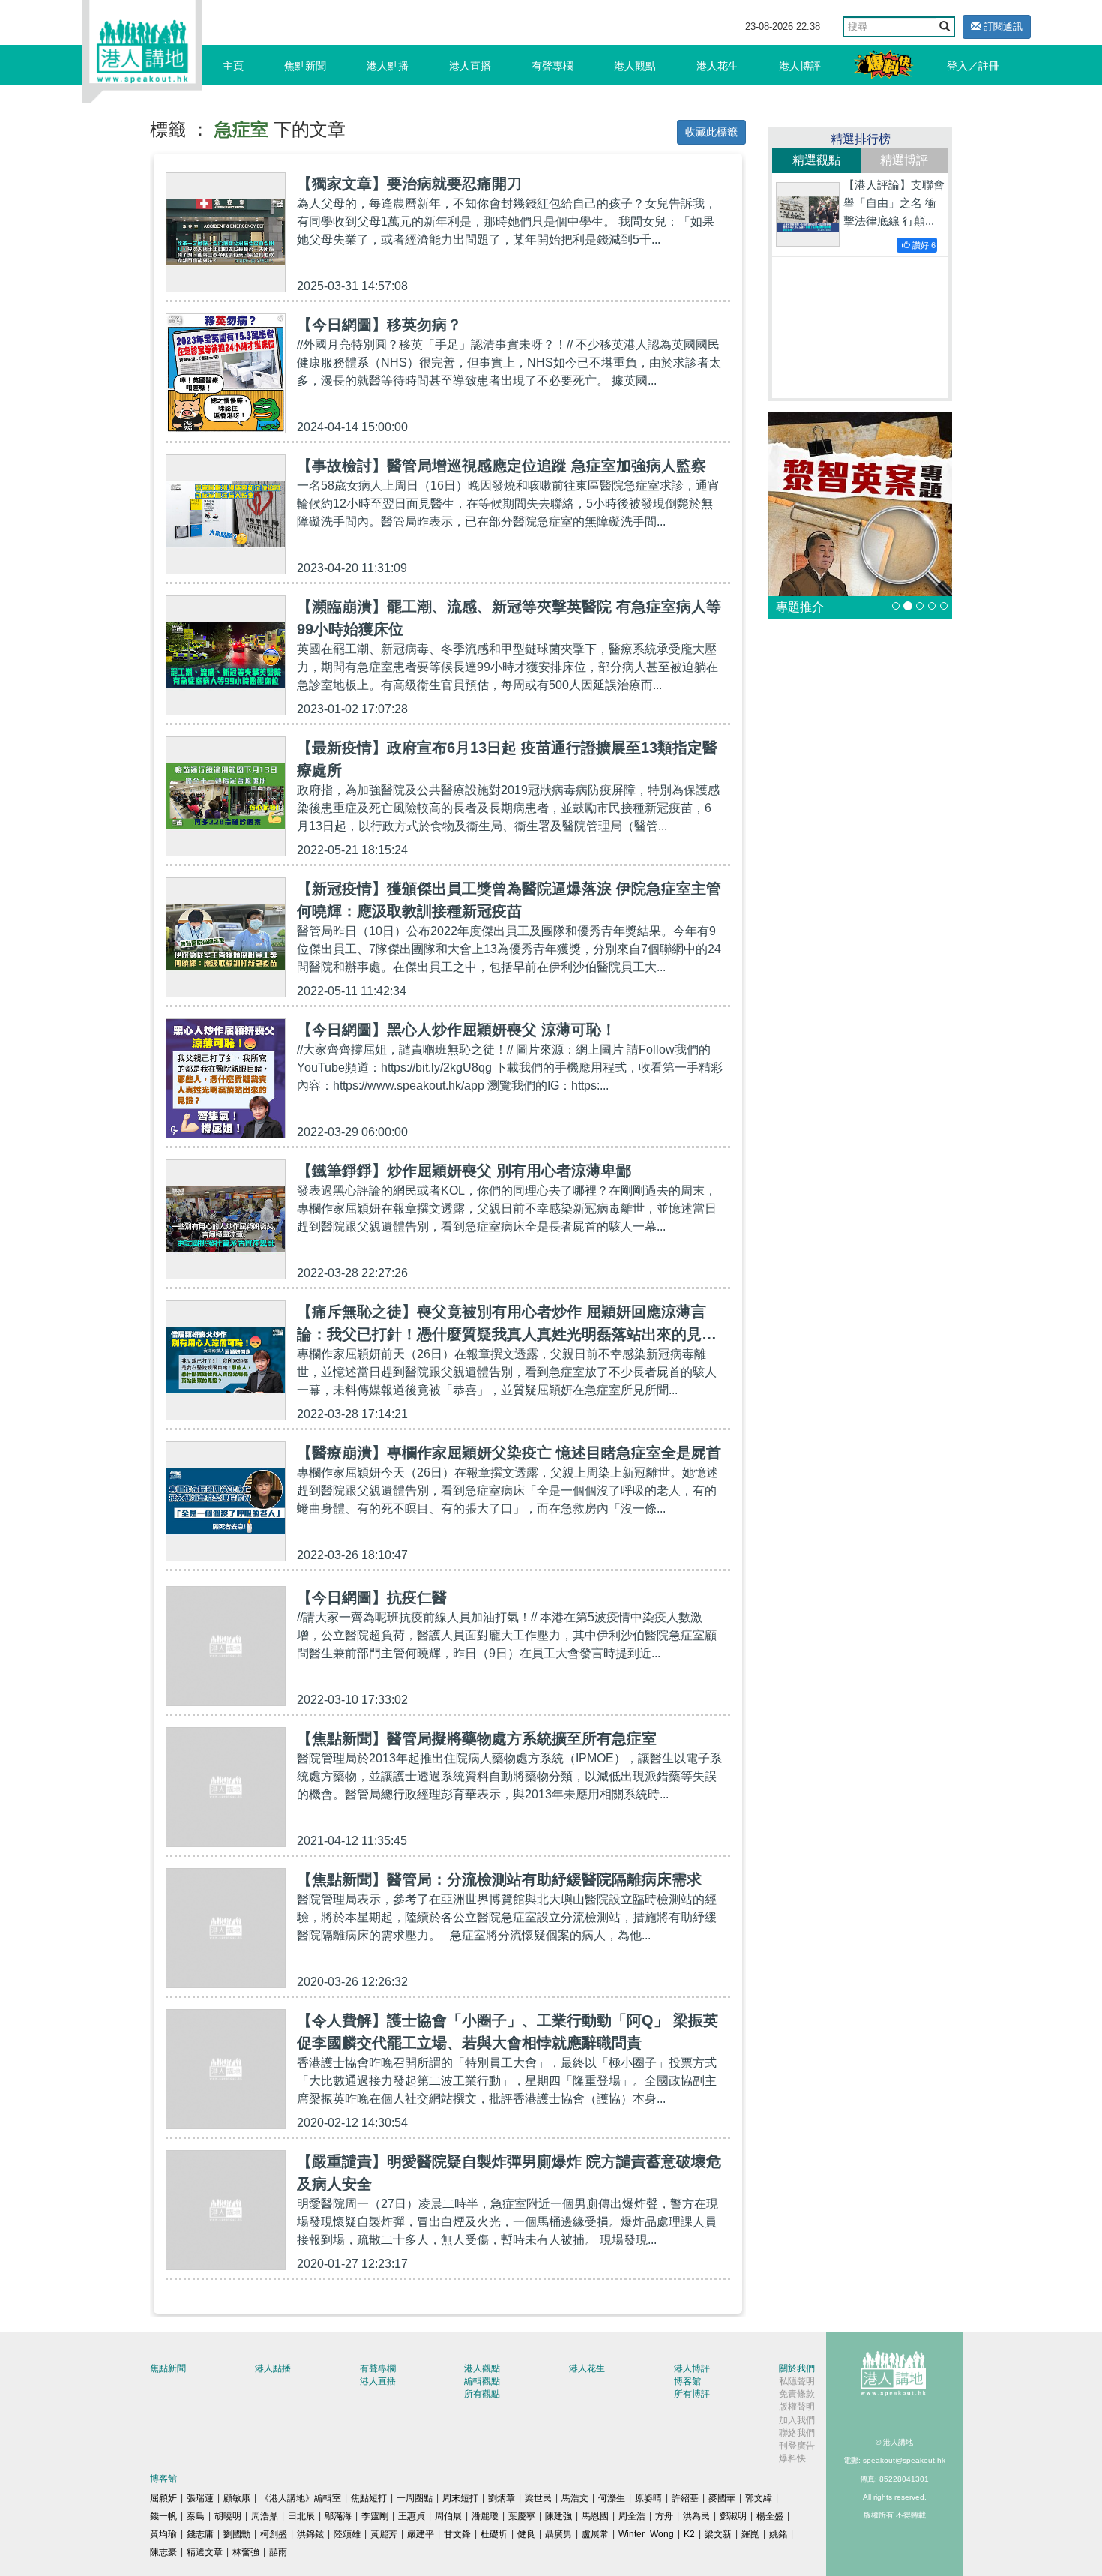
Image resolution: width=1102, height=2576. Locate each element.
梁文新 (718, 2534)
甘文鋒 (457, 2534)
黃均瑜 (163, 2534)
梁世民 (538, 2498)
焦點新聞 (305, 66)
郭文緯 (759, 2498)
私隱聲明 (797, 2381)
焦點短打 (369, 2498)
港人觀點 (635, 66)
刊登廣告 (797, 2446)
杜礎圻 (494, 2534)
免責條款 (797, 2394)
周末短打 (460, 2498)
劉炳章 (502, 2498)
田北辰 (301, 2516)
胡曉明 (228, 2516)
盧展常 (595, 2534)
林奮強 (246, 2552)
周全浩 (632, 2516)
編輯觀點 (482, 2381)
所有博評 (692, 2394)
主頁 (233, 66)
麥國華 (722, 2498)
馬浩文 (575, 2498)
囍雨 (278, 2552)
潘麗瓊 (485, 2516)
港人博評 (800, 66)
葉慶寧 (522, 2516)
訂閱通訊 (1002, 27)
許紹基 (685, 2498)
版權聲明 (797, 2407)
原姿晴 (648, 2498)
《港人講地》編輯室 (301, 2498)
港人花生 (717, 66)
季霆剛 (375, 2516)
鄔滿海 (338, 2516)
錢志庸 (200, 2534)
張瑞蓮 (200, 2498)
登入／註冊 (973, 66)
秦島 (196, 2516)
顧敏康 (237, 2498)
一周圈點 (415, 2498)
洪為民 (696, 2516)
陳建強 (558, 2516)
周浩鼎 (265, 2516)
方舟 (664, 2516)
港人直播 (470, 66)
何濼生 (612, 2498)
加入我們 (797, 2420)
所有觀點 (482, 2394)
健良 (526, 2534)
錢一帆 (163, 2516)
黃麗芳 (384, 2534)
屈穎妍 (163, 2498)
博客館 (687, 2381)
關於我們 (797, 2368)
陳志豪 (163, 2552)
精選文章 (205, 2552)
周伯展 (448, 2516)
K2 (689, 2534)
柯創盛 (274, 2534)
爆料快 (792, 2458)
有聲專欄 (552, 66)
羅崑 (750, 2534)
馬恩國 (595, 2516)
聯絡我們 (797, 2433)
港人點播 (388, 66)
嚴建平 (421, 2534)
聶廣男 (558, 2534)
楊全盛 (770, 2516)
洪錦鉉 (310, 2534)
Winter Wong (646, 2534)
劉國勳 (237, 2534)
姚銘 (778, 2534)
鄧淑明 (733, 2516)
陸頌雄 (347, 2534)
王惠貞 (412, 2516)
